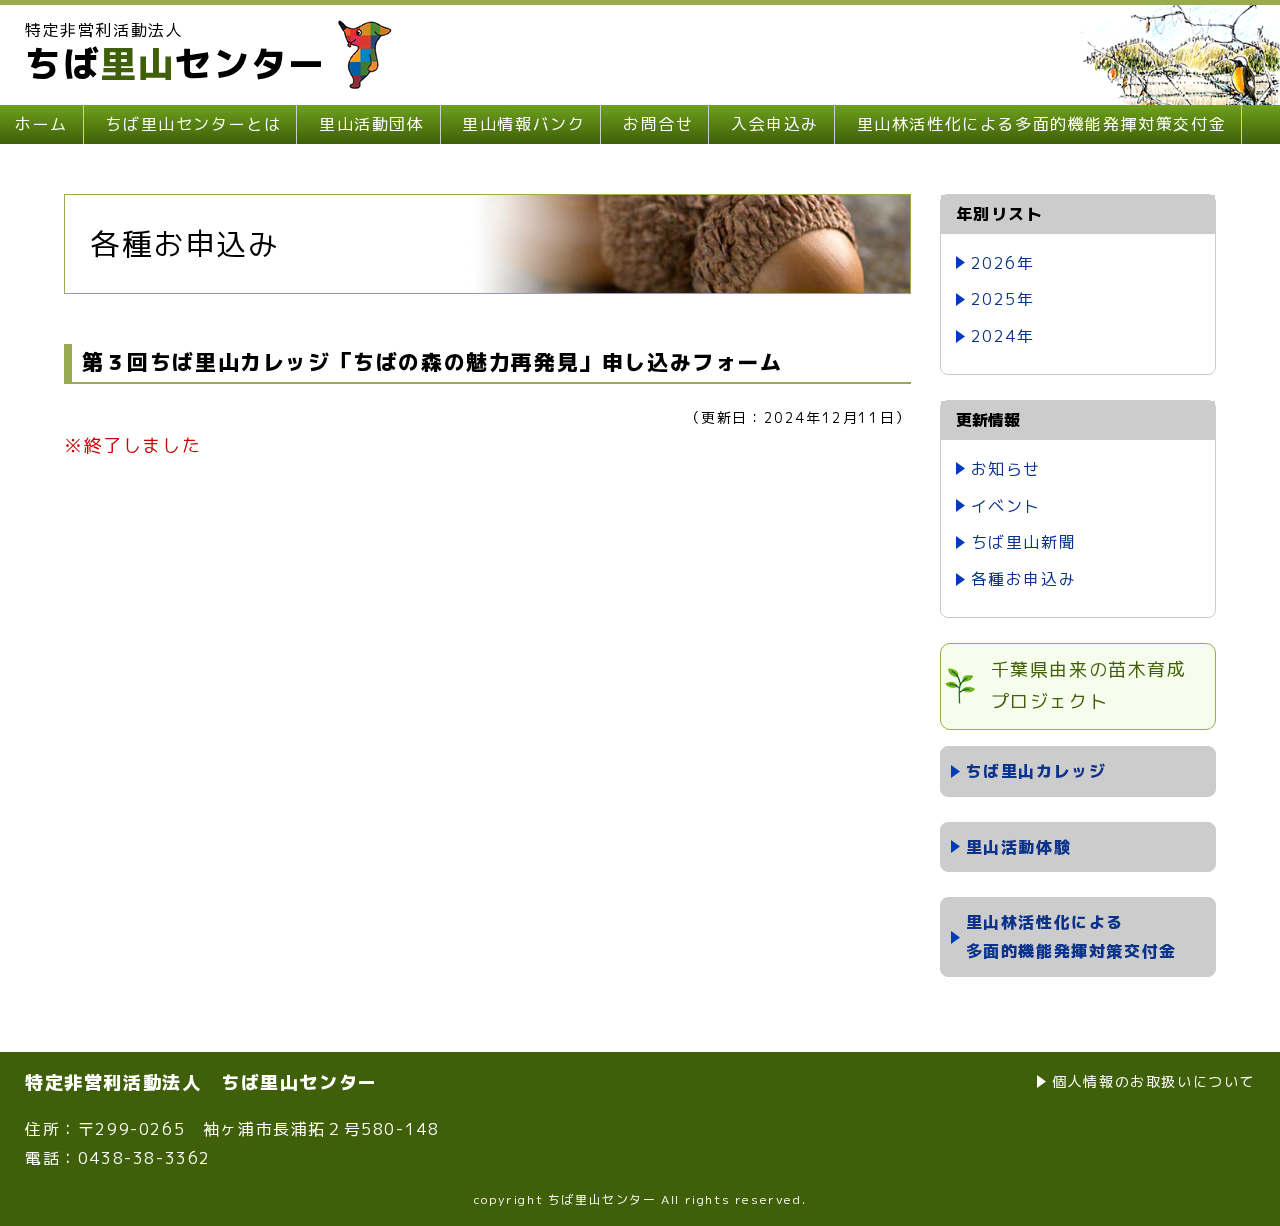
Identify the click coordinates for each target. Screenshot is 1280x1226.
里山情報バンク (523, 124)
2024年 (1003, 336)
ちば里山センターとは (193, 124)
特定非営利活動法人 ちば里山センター (201, 1082)
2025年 (1003, 299)
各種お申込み (1024, 579)
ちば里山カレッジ (1036, 771)
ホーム (41, 124)
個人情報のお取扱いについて (1153, 1081)
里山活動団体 (372, 124)
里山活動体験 (1019, 847)
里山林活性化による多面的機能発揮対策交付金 (1042, 124)
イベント (1006, 506)
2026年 (1003, 263)
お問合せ (658, 124)
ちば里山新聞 (1024, 542)
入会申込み (775, 124)
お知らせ (1006, 469)
